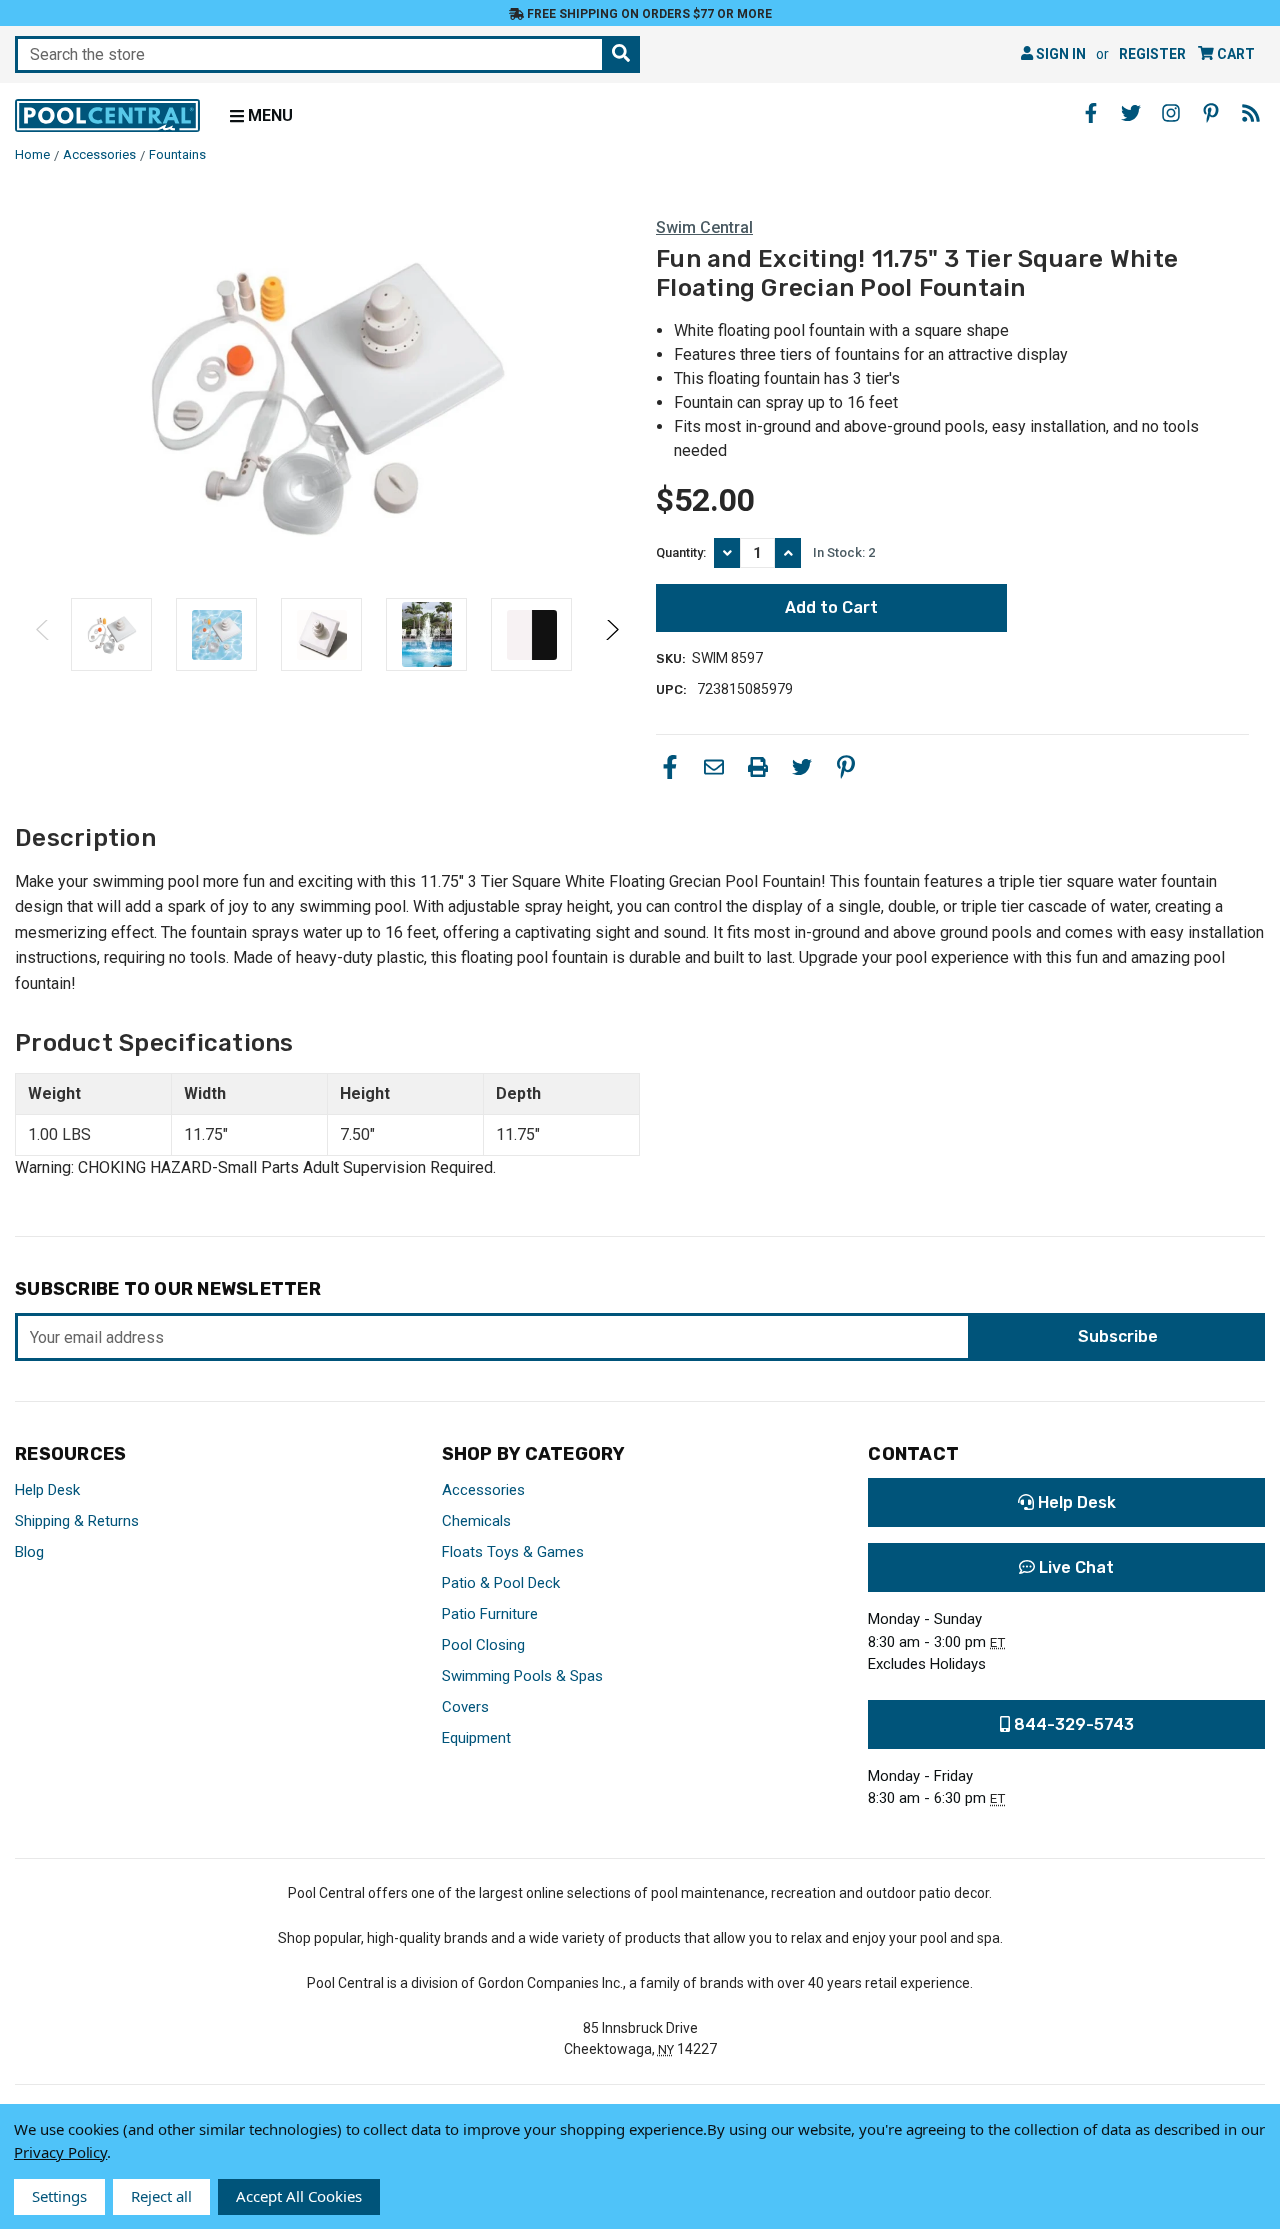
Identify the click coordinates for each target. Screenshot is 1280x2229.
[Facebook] (670, 767)
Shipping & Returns (77, 1521)
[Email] (714, 767)
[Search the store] (621, 54)
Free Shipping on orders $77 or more (648, 14)
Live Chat (1074, 1567)
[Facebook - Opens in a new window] (1091, 113)
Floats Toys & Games (513, 1552)
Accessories (483, 1490)
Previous (43, 634)
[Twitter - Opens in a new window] (1131, 113)
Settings (59, 2196)
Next (611, 634)
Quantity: (681, 552)
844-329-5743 (1072, 1724)
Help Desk (47, 1490)
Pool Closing (483, 1645)
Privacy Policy (60, 2152)
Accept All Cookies (299, 2196)
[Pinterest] (846, 767)
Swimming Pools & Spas (522, 1676)
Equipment (476, 1738)
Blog (29, 1552)
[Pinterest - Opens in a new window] (1211, 113)
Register (1152, 54)
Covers (465, 1707)
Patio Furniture (490, 1614)
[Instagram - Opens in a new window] (1171, 113)
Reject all (161, 2196)
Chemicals (476, 1521)
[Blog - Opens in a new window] (1251, 113)
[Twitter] (802, 767)
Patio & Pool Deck (501, 1583)
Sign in (1059, 54)
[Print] (758, 767)
